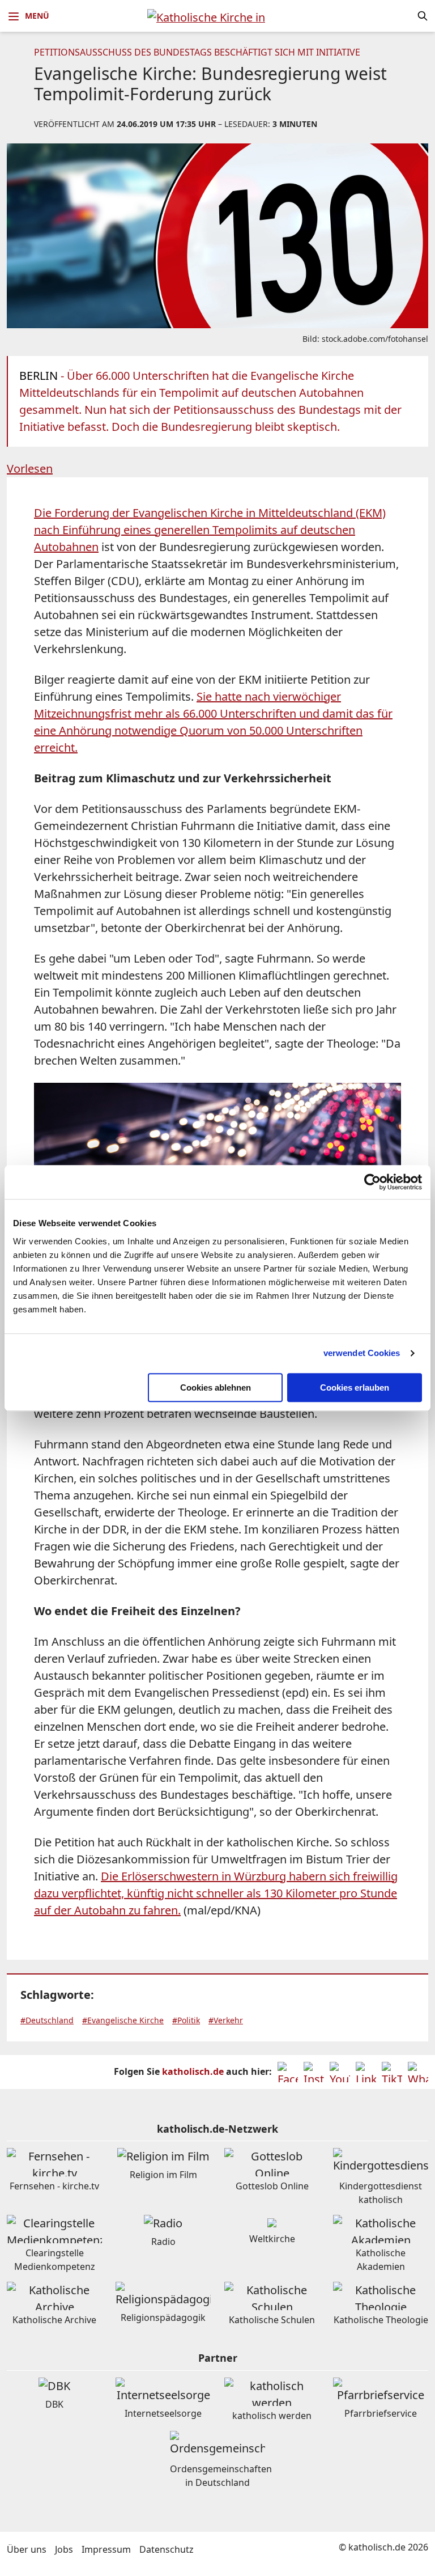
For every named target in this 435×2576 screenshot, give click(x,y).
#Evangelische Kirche (123, 2020)
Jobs (64, 2549)
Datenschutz (167, 2549)
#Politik (186, 2020)
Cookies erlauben (355, 1387)
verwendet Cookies (362, 1353)
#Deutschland (47, 2020)
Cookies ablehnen (216, 1387)
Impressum (106, 2549)
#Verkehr (226, 2020)
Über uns (27, 2549)
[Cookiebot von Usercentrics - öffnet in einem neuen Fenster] (372, 1182)
